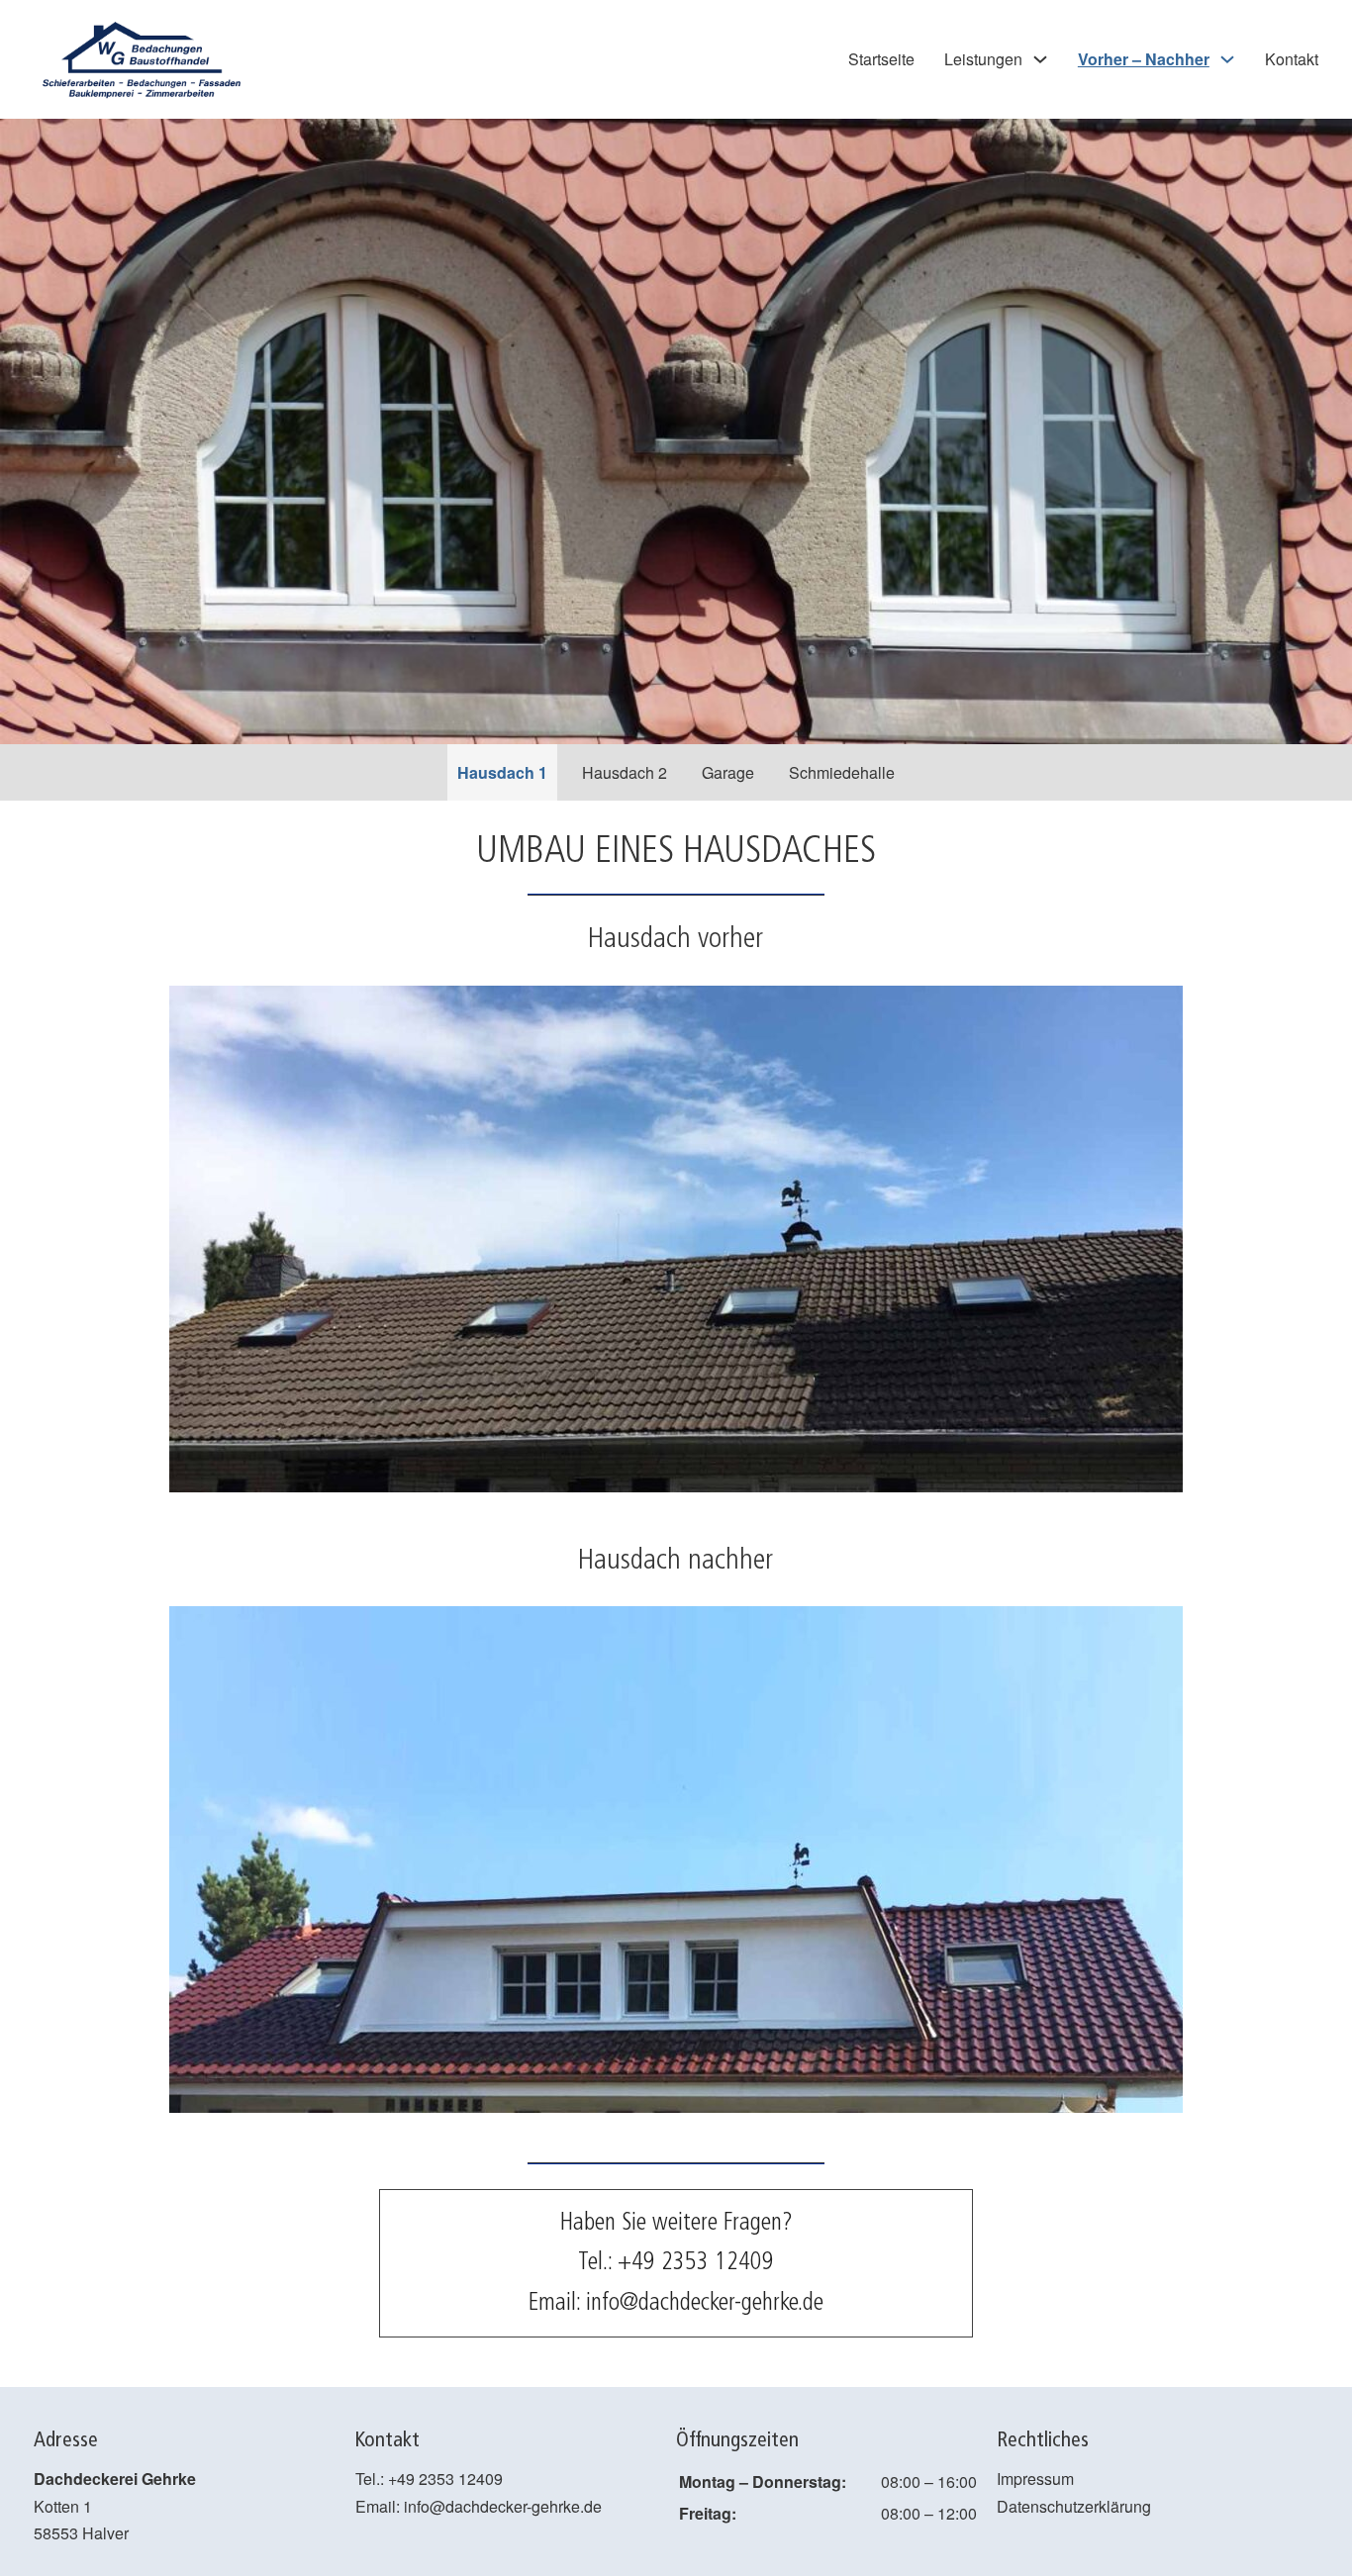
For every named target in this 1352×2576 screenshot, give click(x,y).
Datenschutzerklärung (1074, 2506)
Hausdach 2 (625, 772)
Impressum (1035, 2479)
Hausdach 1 (502, 772)
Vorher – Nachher (1144, 59)
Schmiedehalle (842, 772)
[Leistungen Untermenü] (1040, 59)
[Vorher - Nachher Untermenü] (1227, 59)
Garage (728, 772)
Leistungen (983, 59)
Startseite (881, 59)
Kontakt (1292, 59)
